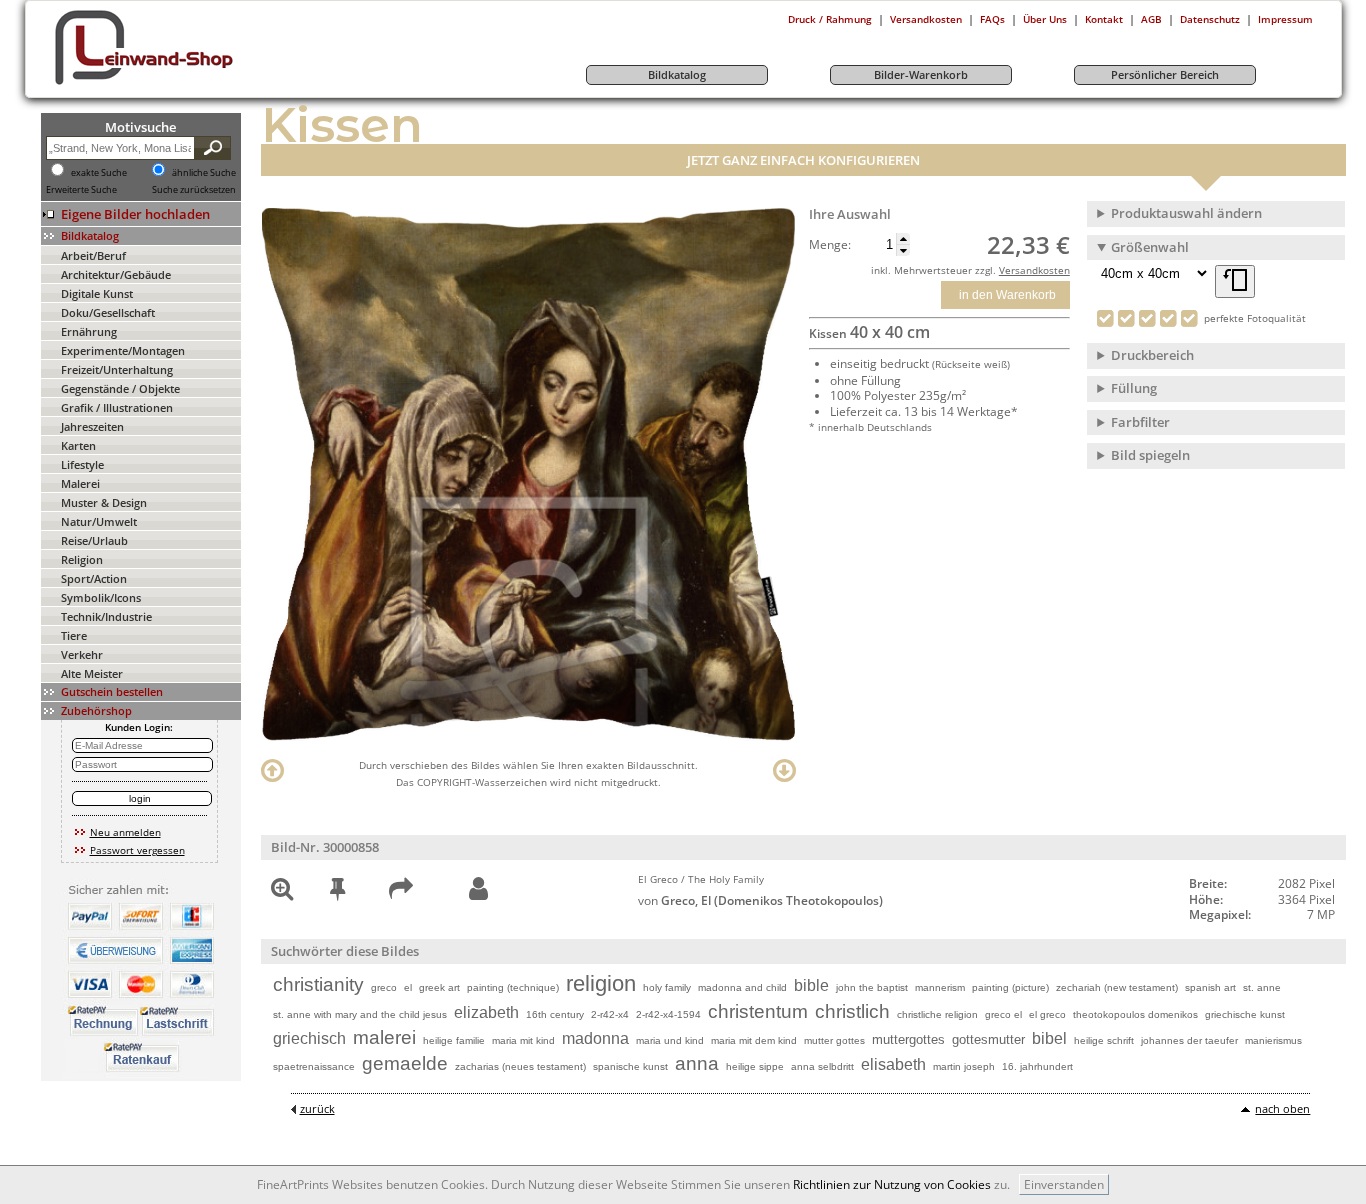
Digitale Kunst (97, 293)
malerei (384, 1037)
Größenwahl (1150, 247)
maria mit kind (523, 1040)
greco (384, 987)
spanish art (1210, 987)
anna (697, 1063)
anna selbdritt (822, 1066)
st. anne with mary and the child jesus (360, 1014)
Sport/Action (94, 578)
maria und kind (670, 1040)
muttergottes (908, 1039)
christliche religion (937, 1014)
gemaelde (405, 1063)
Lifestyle (82, 464)
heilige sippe (755, 1066)
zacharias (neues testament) (520, 1066)
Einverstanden (1064, 1184)
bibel (1049, 1038)
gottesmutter (988, 1039)
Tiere (74, 635)
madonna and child (742, 987)
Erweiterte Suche (81, 190)
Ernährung (89, 331)
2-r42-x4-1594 (668, 1014)
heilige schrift (1104, 1040)
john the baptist (872, 987)
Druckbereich (1152, 355)
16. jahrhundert (1037, 1066)
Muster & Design (104, 502)
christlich (852, 1011)
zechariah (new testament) (1117, 987)
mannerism (940, 987)
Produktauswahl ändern (1186, 213)
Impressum (1285, 19)
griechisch (309, 1038)
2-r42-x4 (610, 1014)
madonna (595, 1038)
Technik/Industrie (106, 616)
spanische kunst (630, 1066)
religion (601, 983)
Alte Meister (92, 673)
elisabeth (893, 1064)
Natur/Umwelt (99, 521)
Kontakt (1104, 19)
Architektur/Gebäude (116, 274)
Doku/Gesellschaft (108, 312)
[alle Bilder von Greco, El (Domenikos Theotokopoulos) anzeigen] (478, 889)
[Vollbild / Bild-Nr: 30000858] (282, 892)
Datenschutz (1210, 19)
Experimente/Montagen (123, 350)
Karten (78, 445)
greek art (439, 987)
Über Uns (1045, 19)
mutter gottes (834, 1040)
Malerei (80, 483)
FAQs (992, 19)
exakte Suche (99, 173)
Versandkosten (926, 19)
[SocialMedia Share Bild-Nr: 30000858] (401, 892)
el (408, 987)
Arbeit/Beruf (93, 255)
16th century (555, 1014)
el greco (1047, 1014)
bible (811, 985)
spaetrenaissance (314, 1066)
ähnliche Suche (204, 173)
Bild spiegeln (1150, 455)
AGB (1151, 19)
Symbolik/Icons (101, 597)
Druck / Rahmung (830, 19)
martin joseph (964, 1066)
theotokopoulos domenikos (1135, 1014)
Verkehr (82, 654)
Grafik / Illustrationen (117, 407)
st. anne (1262, 987)
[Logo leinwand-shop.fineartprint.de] (181, 84)
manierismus (1273, 1040)
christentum (758, 1011)
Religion (82, 559)
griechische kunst (1245, 1014)
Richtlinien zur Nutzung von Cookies (892, 1184)
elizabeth (486, 1012)
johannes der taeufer (1189, 1040)
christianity (318, 984)
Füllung (1134, 388)
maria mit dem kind (754, 1040)
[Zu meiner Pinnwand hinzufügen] (337, 892)
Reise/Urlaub (94, 540)
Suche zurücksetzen (194, 190)
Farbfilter (1140, 422)
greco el (1003, 1014)
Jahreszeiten (92, 426)
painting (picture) (1010, 987)
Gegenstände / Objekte (120, 388)
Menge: (830, 245)
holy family (667, 987)
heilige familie (454, 1040)
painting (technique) (513, 987)
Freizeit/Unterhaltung (117, 369)
